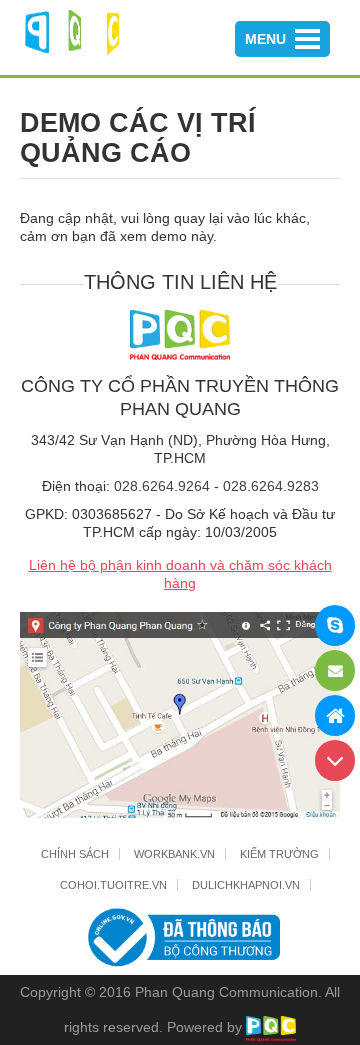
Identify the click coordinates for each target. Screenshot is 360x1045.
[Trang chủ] (335, 715)
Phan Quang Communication (226, 992)
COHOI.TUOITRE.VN (113, 885)
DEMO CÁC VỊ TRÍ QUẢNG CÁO (138, 138)
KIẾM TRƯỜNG (279, 854)
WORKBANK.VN (174, 854)
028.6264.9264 (162, 486)
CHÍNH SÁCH (75, 854)
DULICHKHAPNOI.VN (246, 885)
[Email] (335, 670)
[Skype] (335, 625)
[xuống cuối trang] (335, 760)
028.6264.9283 (271, 486)
